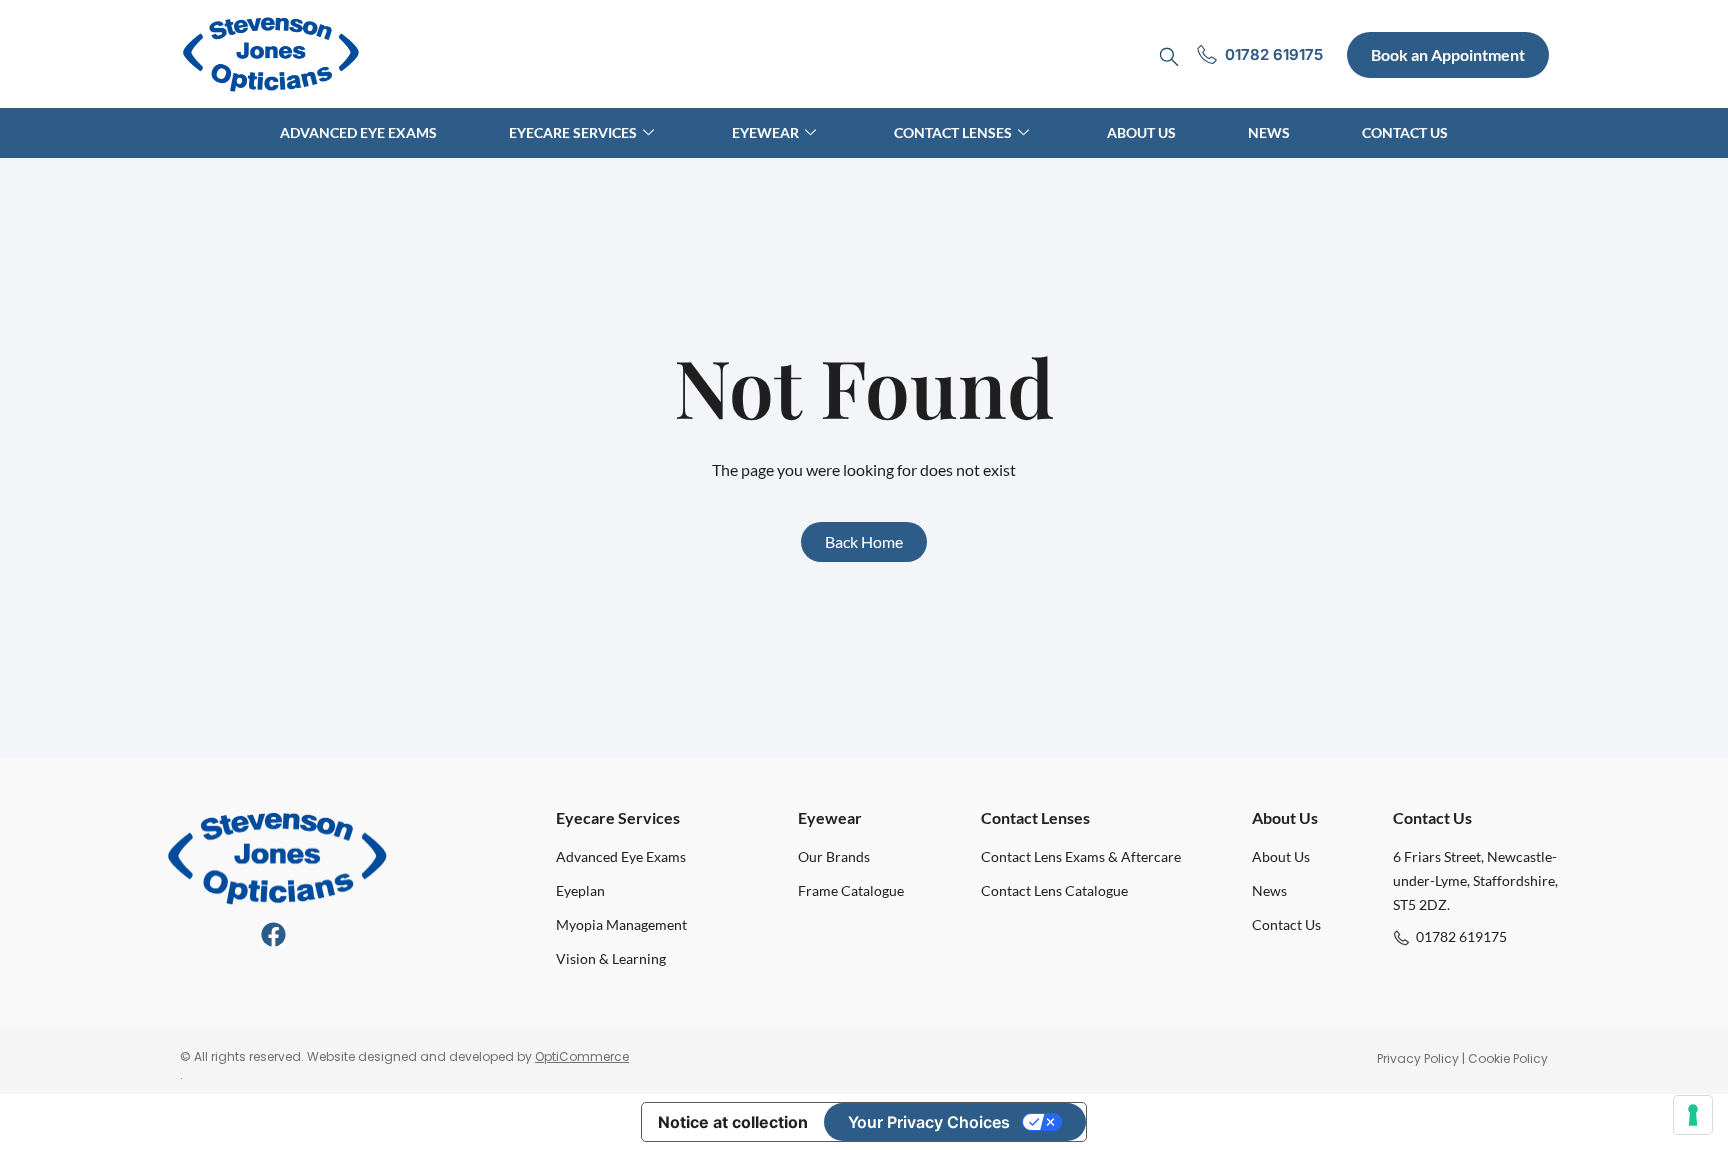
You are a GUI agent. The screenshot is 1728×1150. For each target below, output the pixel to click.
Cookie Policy (1508, 1058)
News (1269, 132)
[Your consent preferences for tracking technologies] (1693, 1115)
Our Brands (834, 856)
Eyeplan (580, 890)
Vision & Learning (611, 958)
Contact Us (1405, 132)
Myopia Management (621, 924)
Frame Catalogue (851, 890)
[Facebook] (273, 934)
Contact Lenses (953, 132)
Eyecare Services (573, 132)
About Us (1141, 132)
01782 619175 (1461, 936)
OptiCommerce (582, 1056)
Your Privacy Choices (929, 1122)
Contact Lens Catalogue (1054, 890)
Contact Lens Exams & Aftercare (1081, 856)
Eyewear (765, 132)
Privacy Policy (1418, 1058)
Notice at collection (733, 1122)
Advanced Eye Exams (358, 132)
